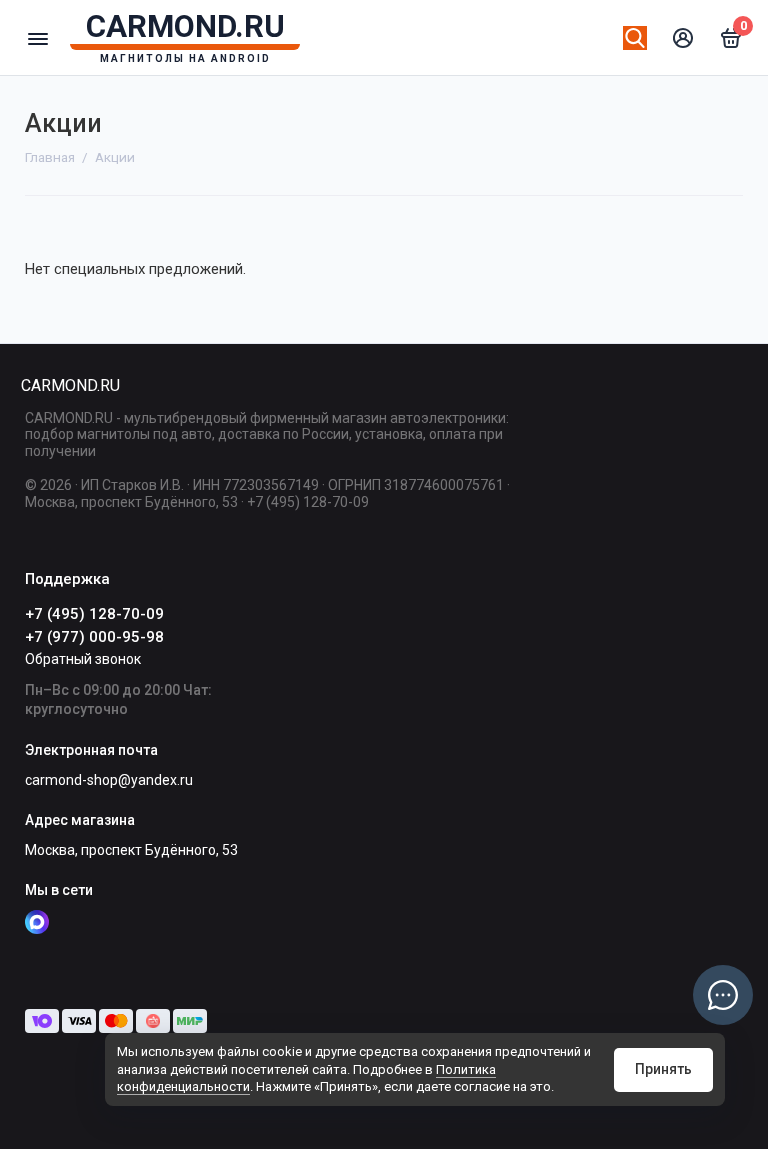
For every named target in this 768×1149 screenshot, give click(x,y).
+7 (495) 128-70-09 (94, 614)
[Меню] (37, 37)
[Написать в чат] (723, 995)
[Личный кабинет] (683, 38)
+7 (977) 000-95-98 (94, 637)
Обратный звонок (83, 659)
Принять (663, 1069)
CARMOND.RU (70, 385)
